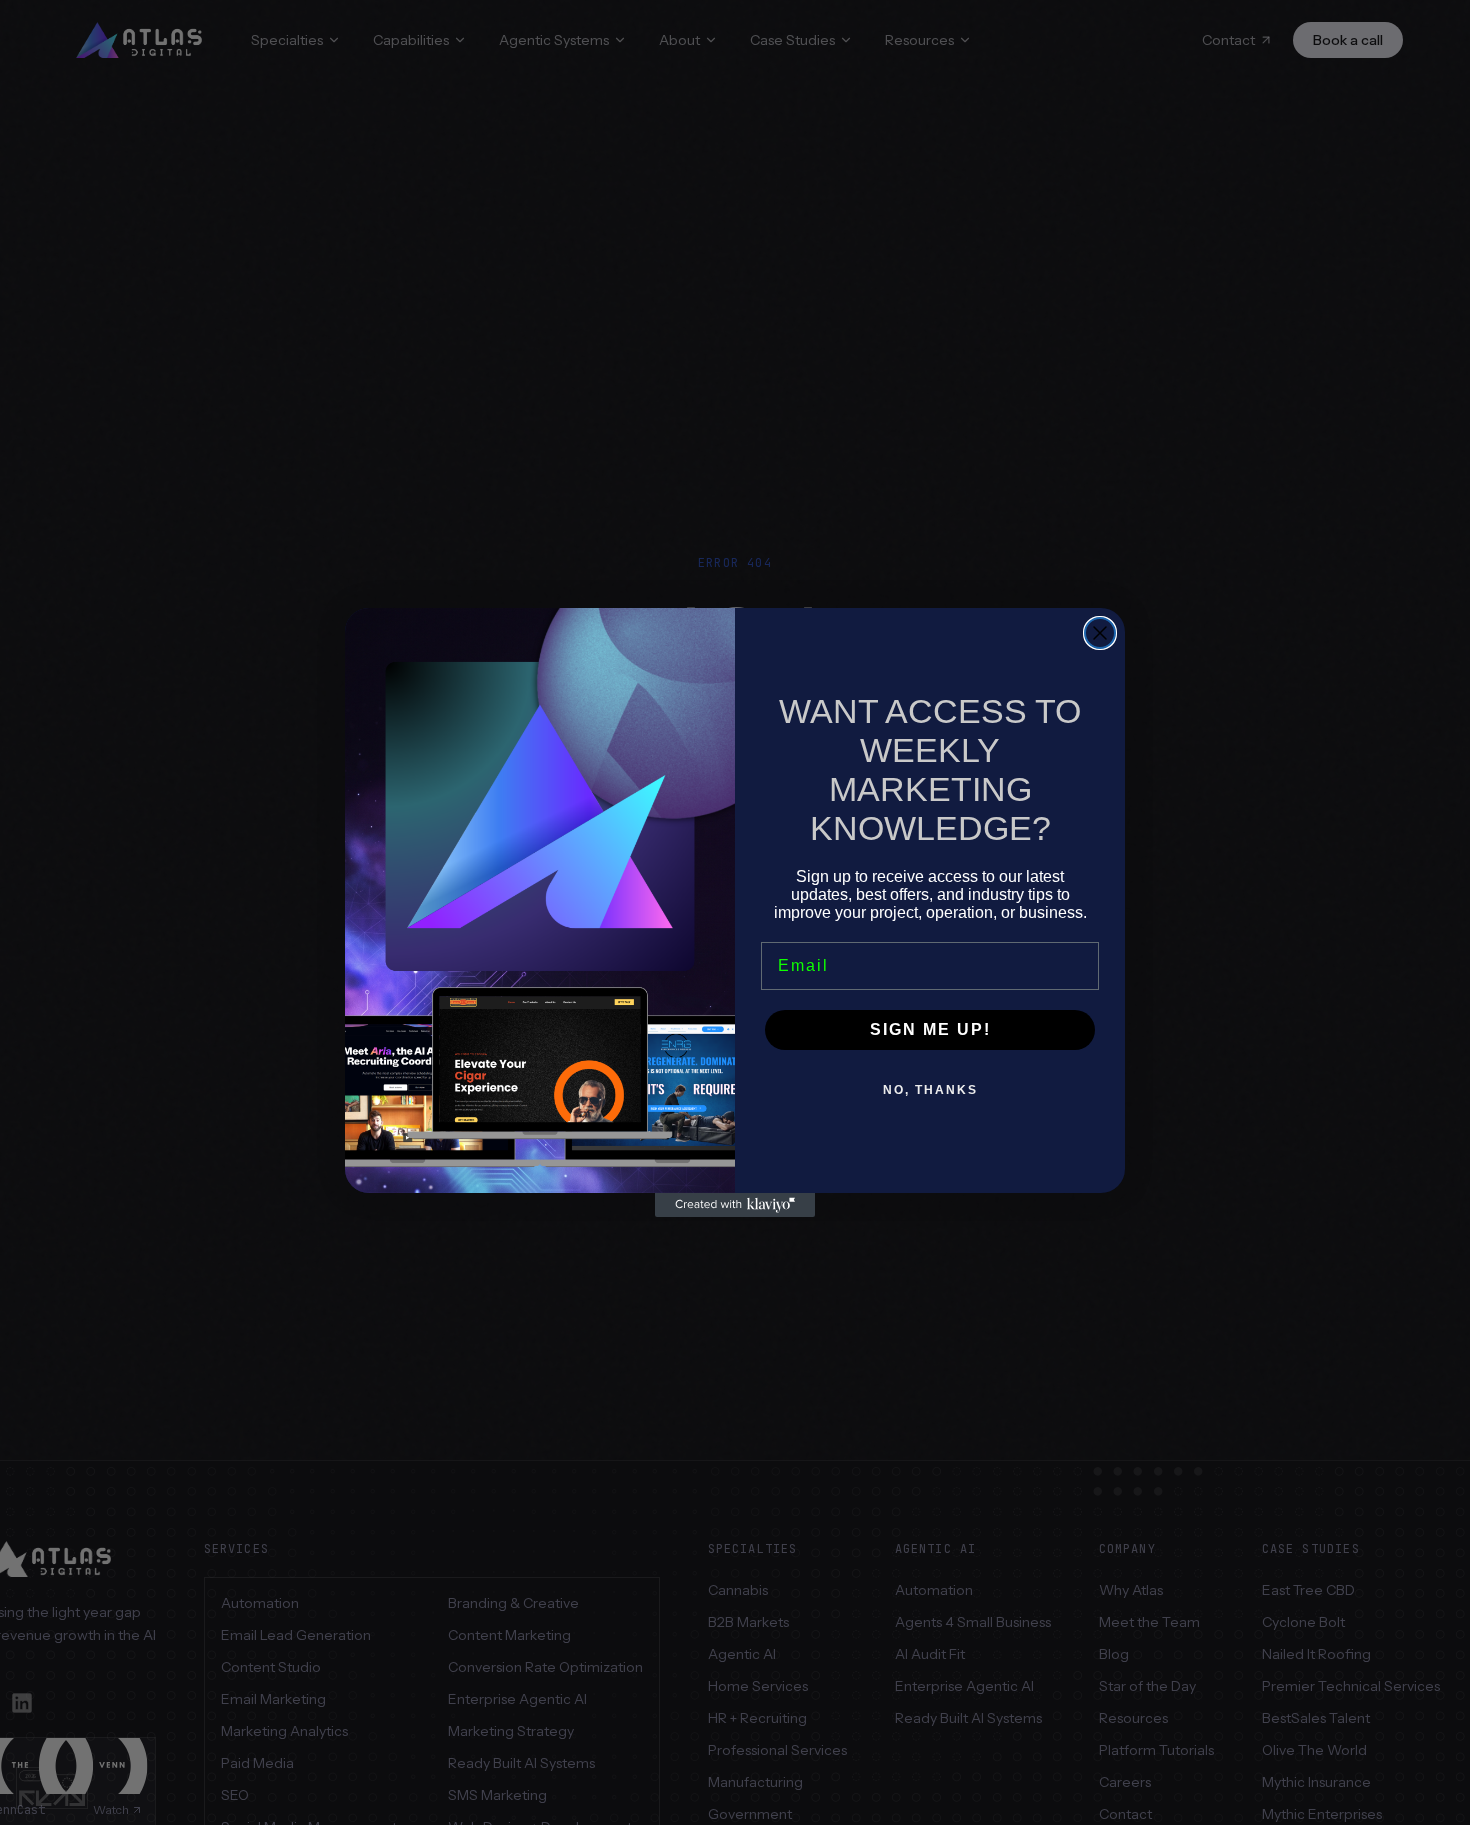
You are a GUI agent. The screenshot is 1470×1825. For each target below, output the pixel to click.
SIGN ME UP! (930, 1029)
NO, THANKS (930, 1090)
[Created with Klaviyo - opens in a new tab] (735, 1205)
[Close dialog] (1100, 633)
